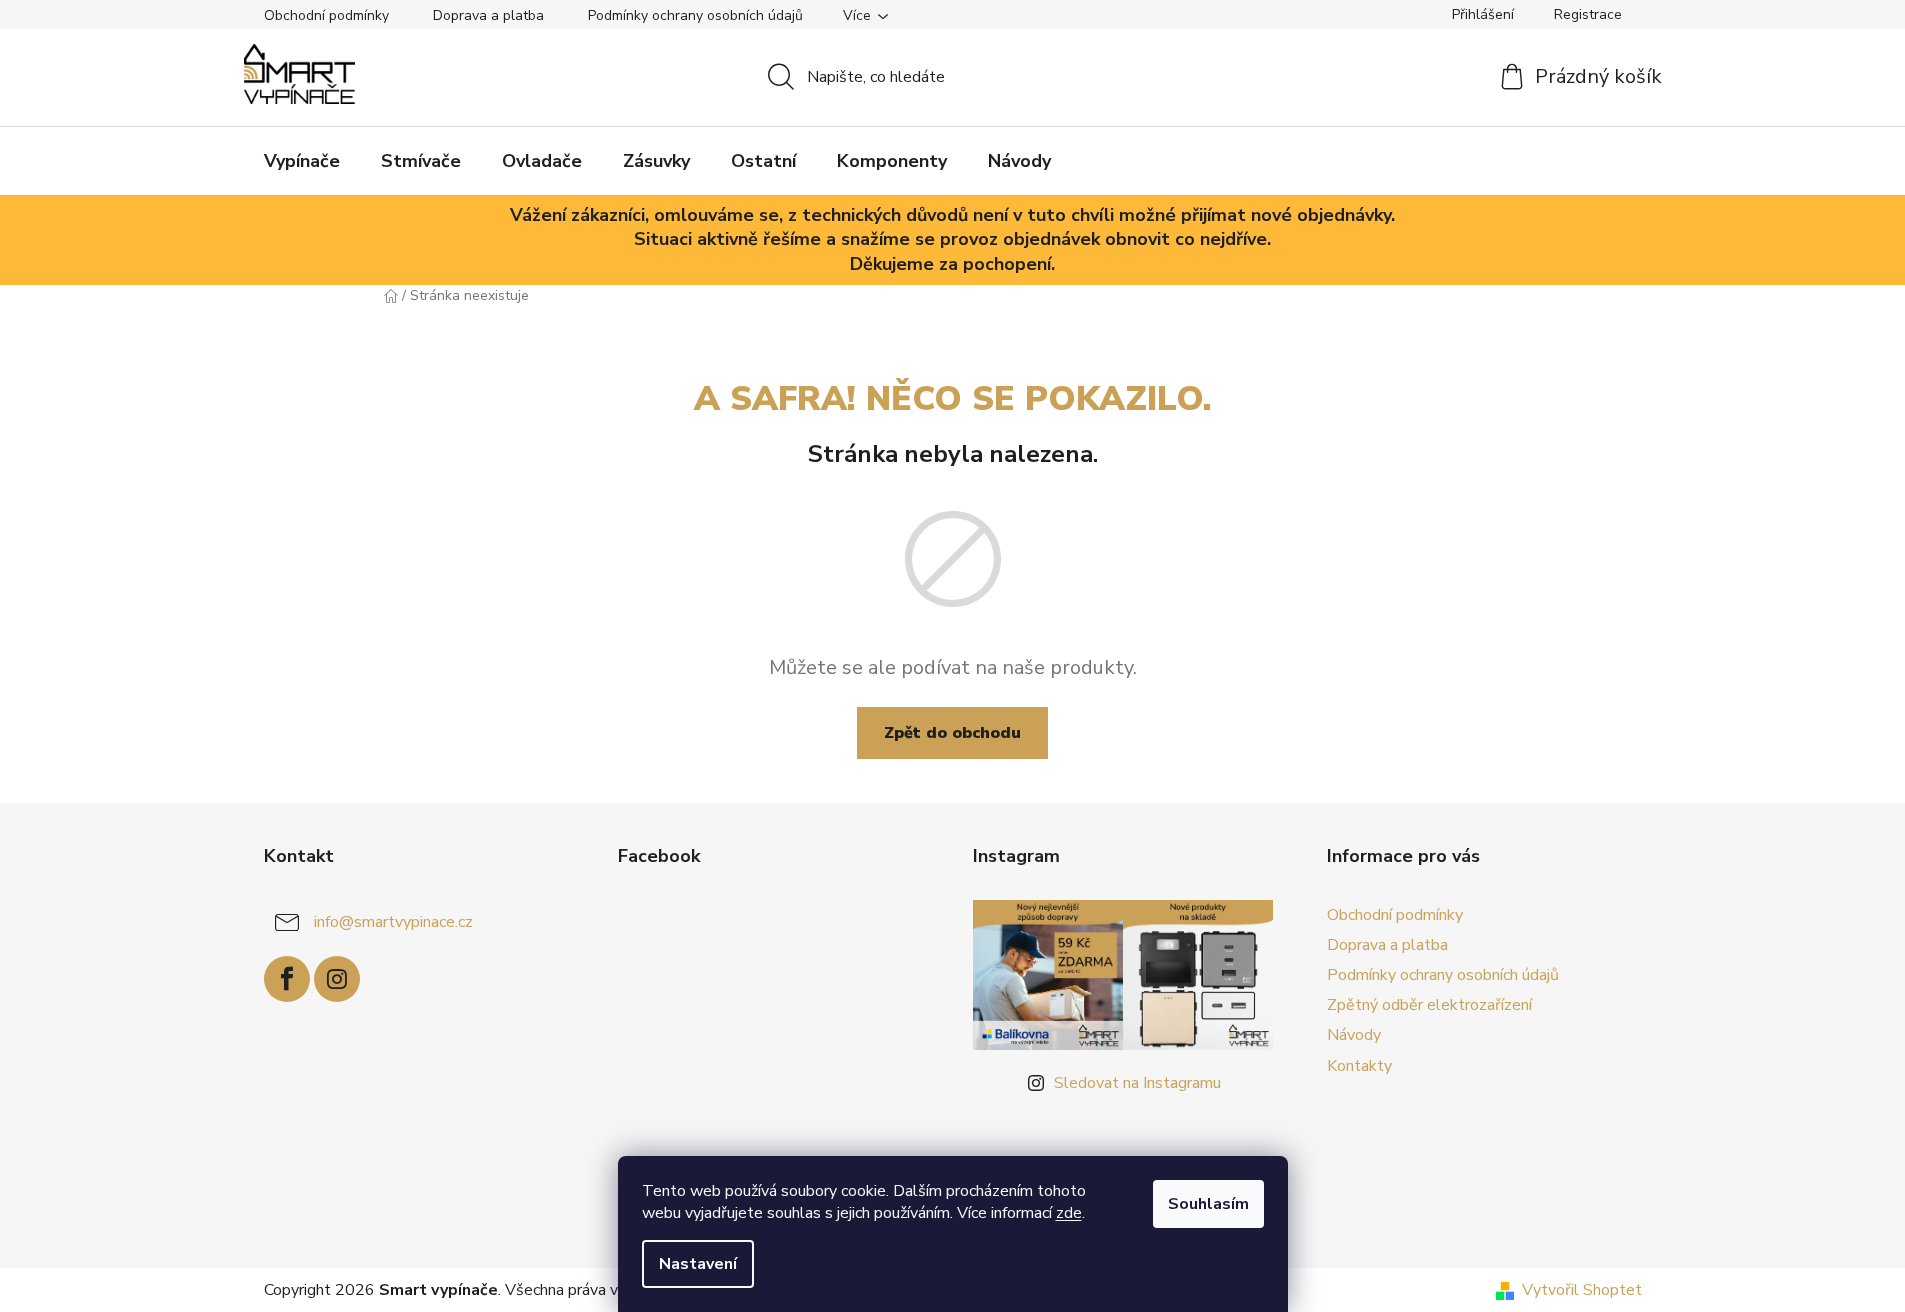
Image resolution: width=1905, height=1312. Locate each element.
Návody (1354, 1035)
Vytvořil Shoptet (1582, 1290)
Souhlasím (1208, 1204)
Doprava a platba (488, 15)
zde (1069, 1213)
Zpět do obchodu (952, 733)
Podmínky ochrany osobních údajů (695, 15)
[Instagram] (337, 979)
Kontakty (1359, 1066)
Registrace (1588, 14)
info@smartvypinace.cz (393, 922)
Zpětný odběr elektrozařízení (1429, 1005)
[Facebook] (287, 979)
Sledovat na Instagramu (1137, 1083)
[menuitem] (302, 161)
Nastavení (698, 1264)
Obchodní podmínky (326, 15)
